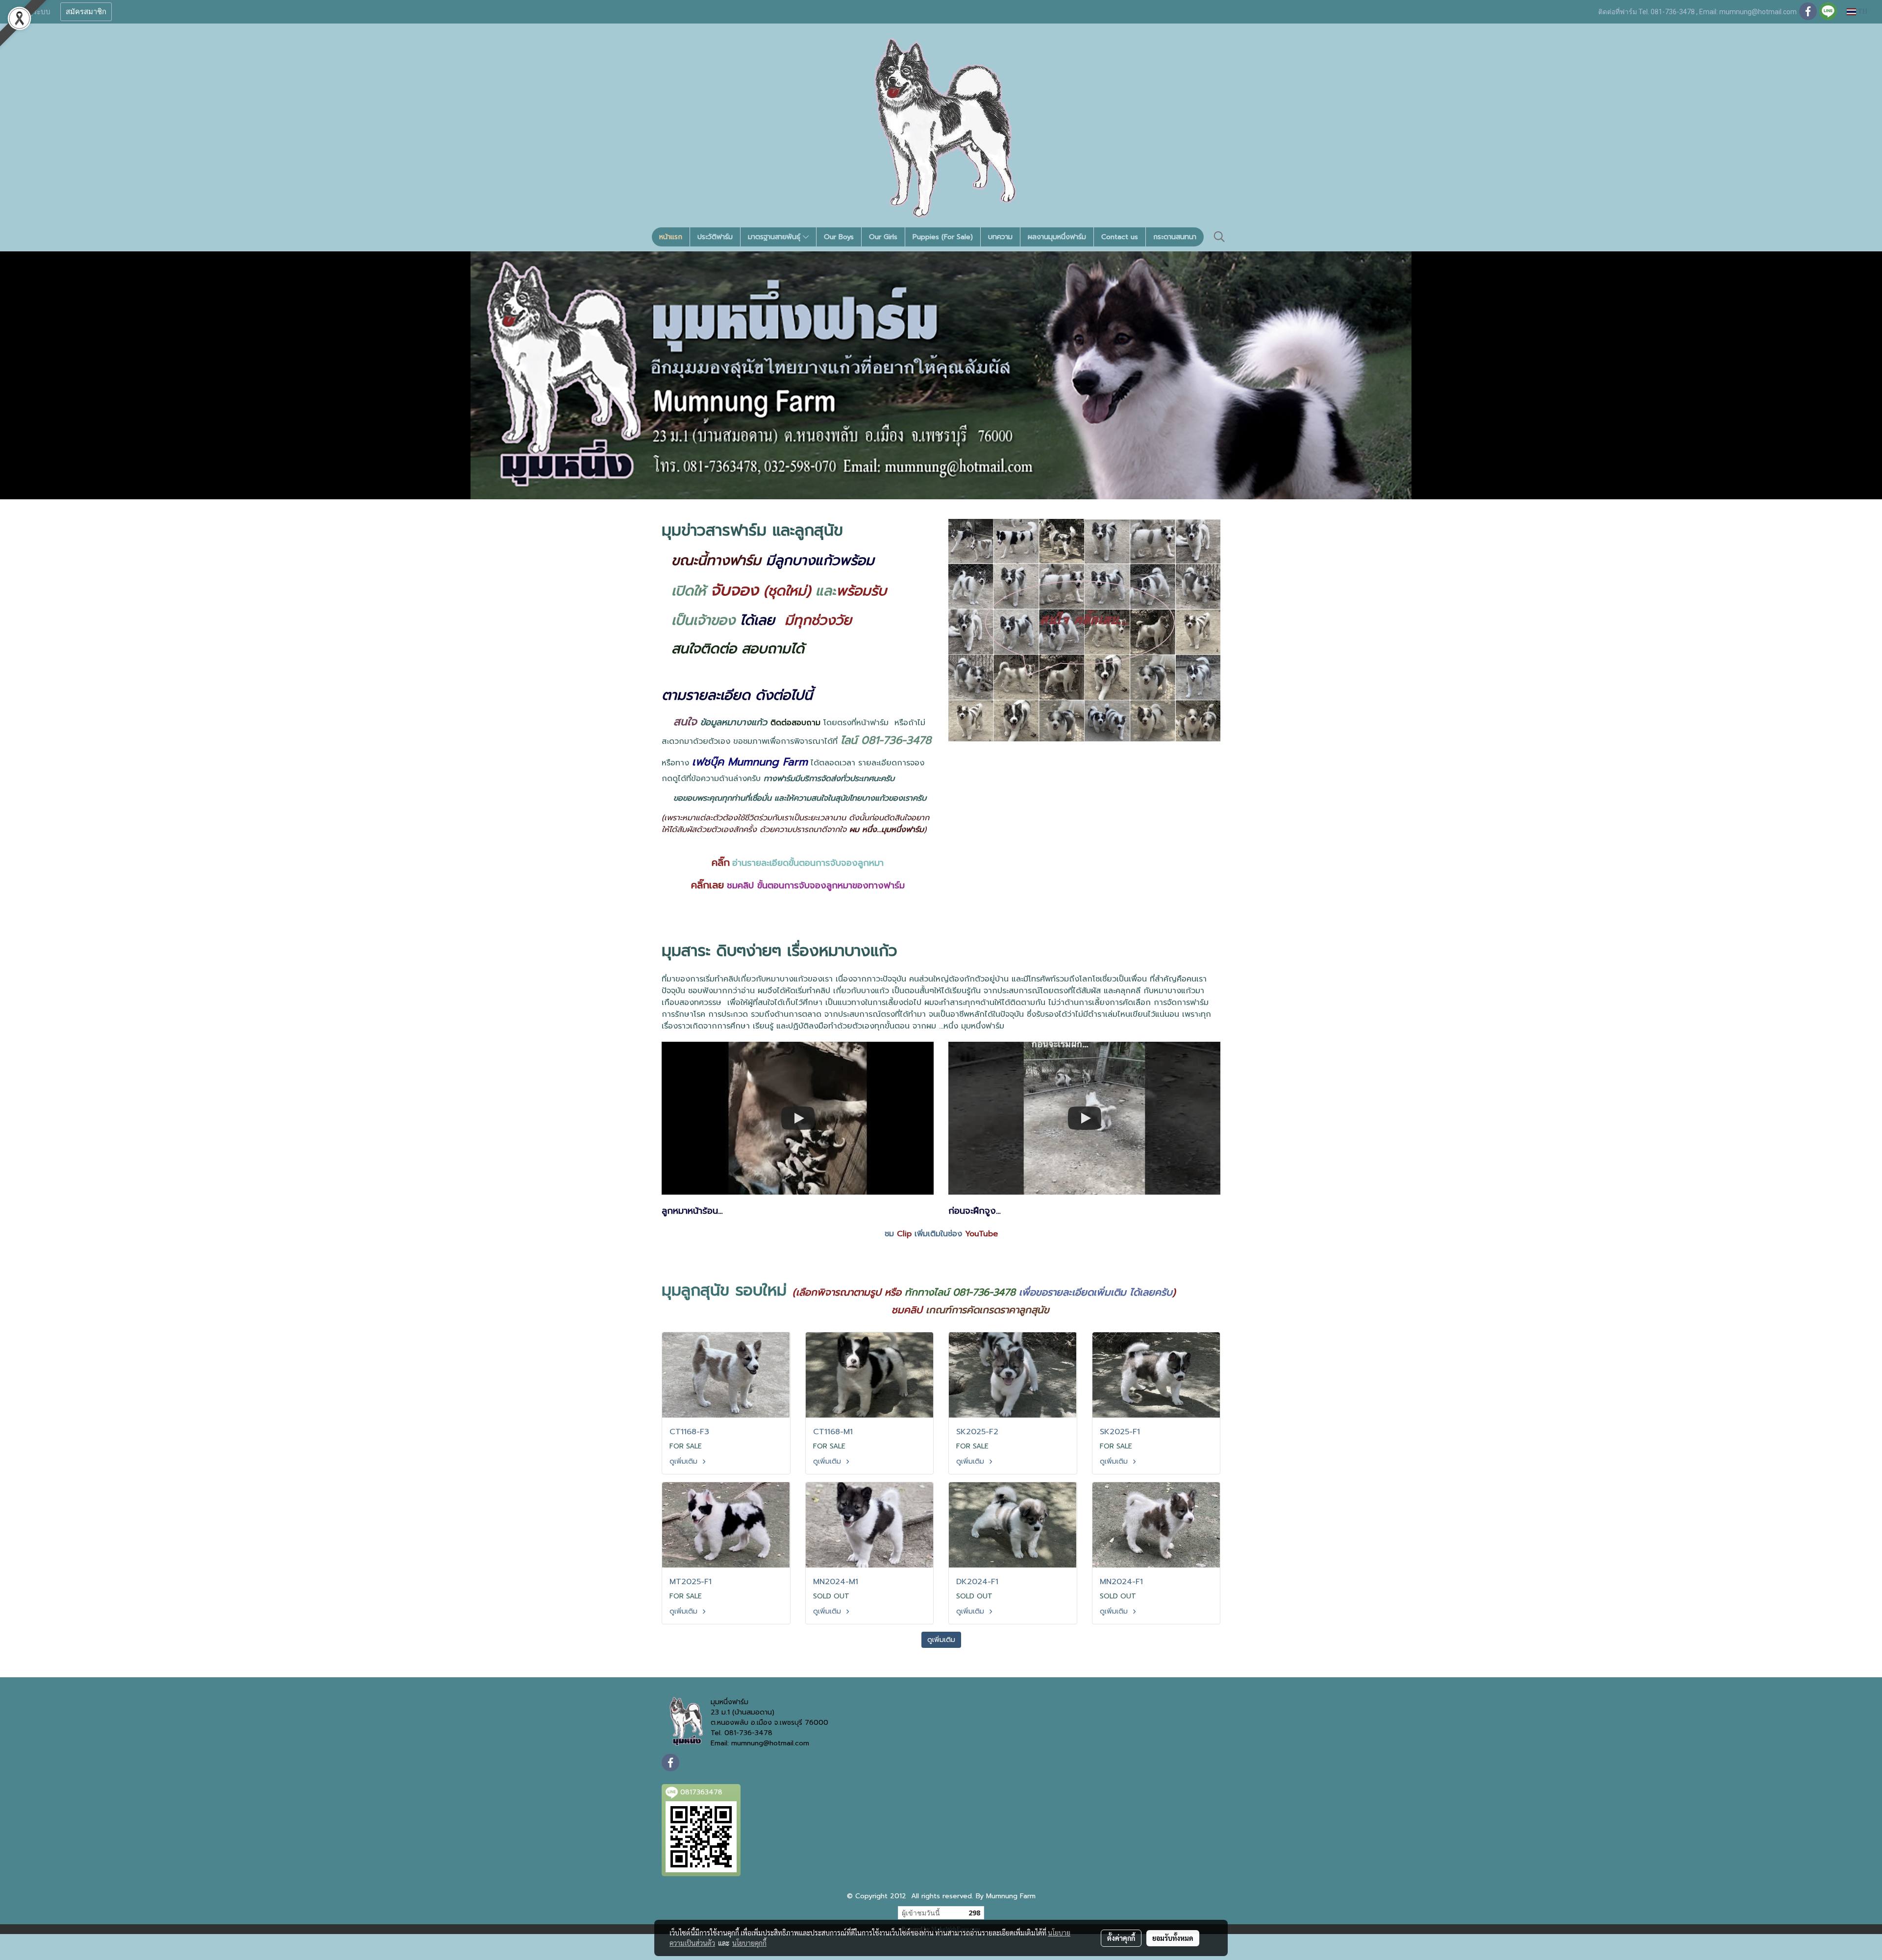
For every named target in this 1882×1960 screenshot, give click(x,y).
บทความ (1000, 237)
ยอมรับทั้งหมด (1173, 1938)
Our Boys (839, 237)
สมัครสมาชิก (86, 12)
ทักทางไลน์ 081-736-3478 (960, 1292)
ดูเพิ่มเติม (685, 1461)
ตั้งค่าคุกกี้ (1121, 1938)
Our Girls (883, 237)
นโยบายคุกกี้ (749, 1943)
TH (1862, 12)
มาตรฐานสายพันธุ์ (775, 237)
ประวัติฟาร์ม (715, 237)
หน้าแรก (671, 237)
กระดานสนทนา (1175, 237)
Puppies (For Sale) (943, 237)
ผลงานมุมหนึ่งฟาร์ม (1057, 237)
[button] (1219, 237)
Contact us (1120, 237)
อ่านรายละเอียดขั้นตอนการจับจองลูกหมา (808, 863)
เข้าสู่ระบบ (34, 12)
